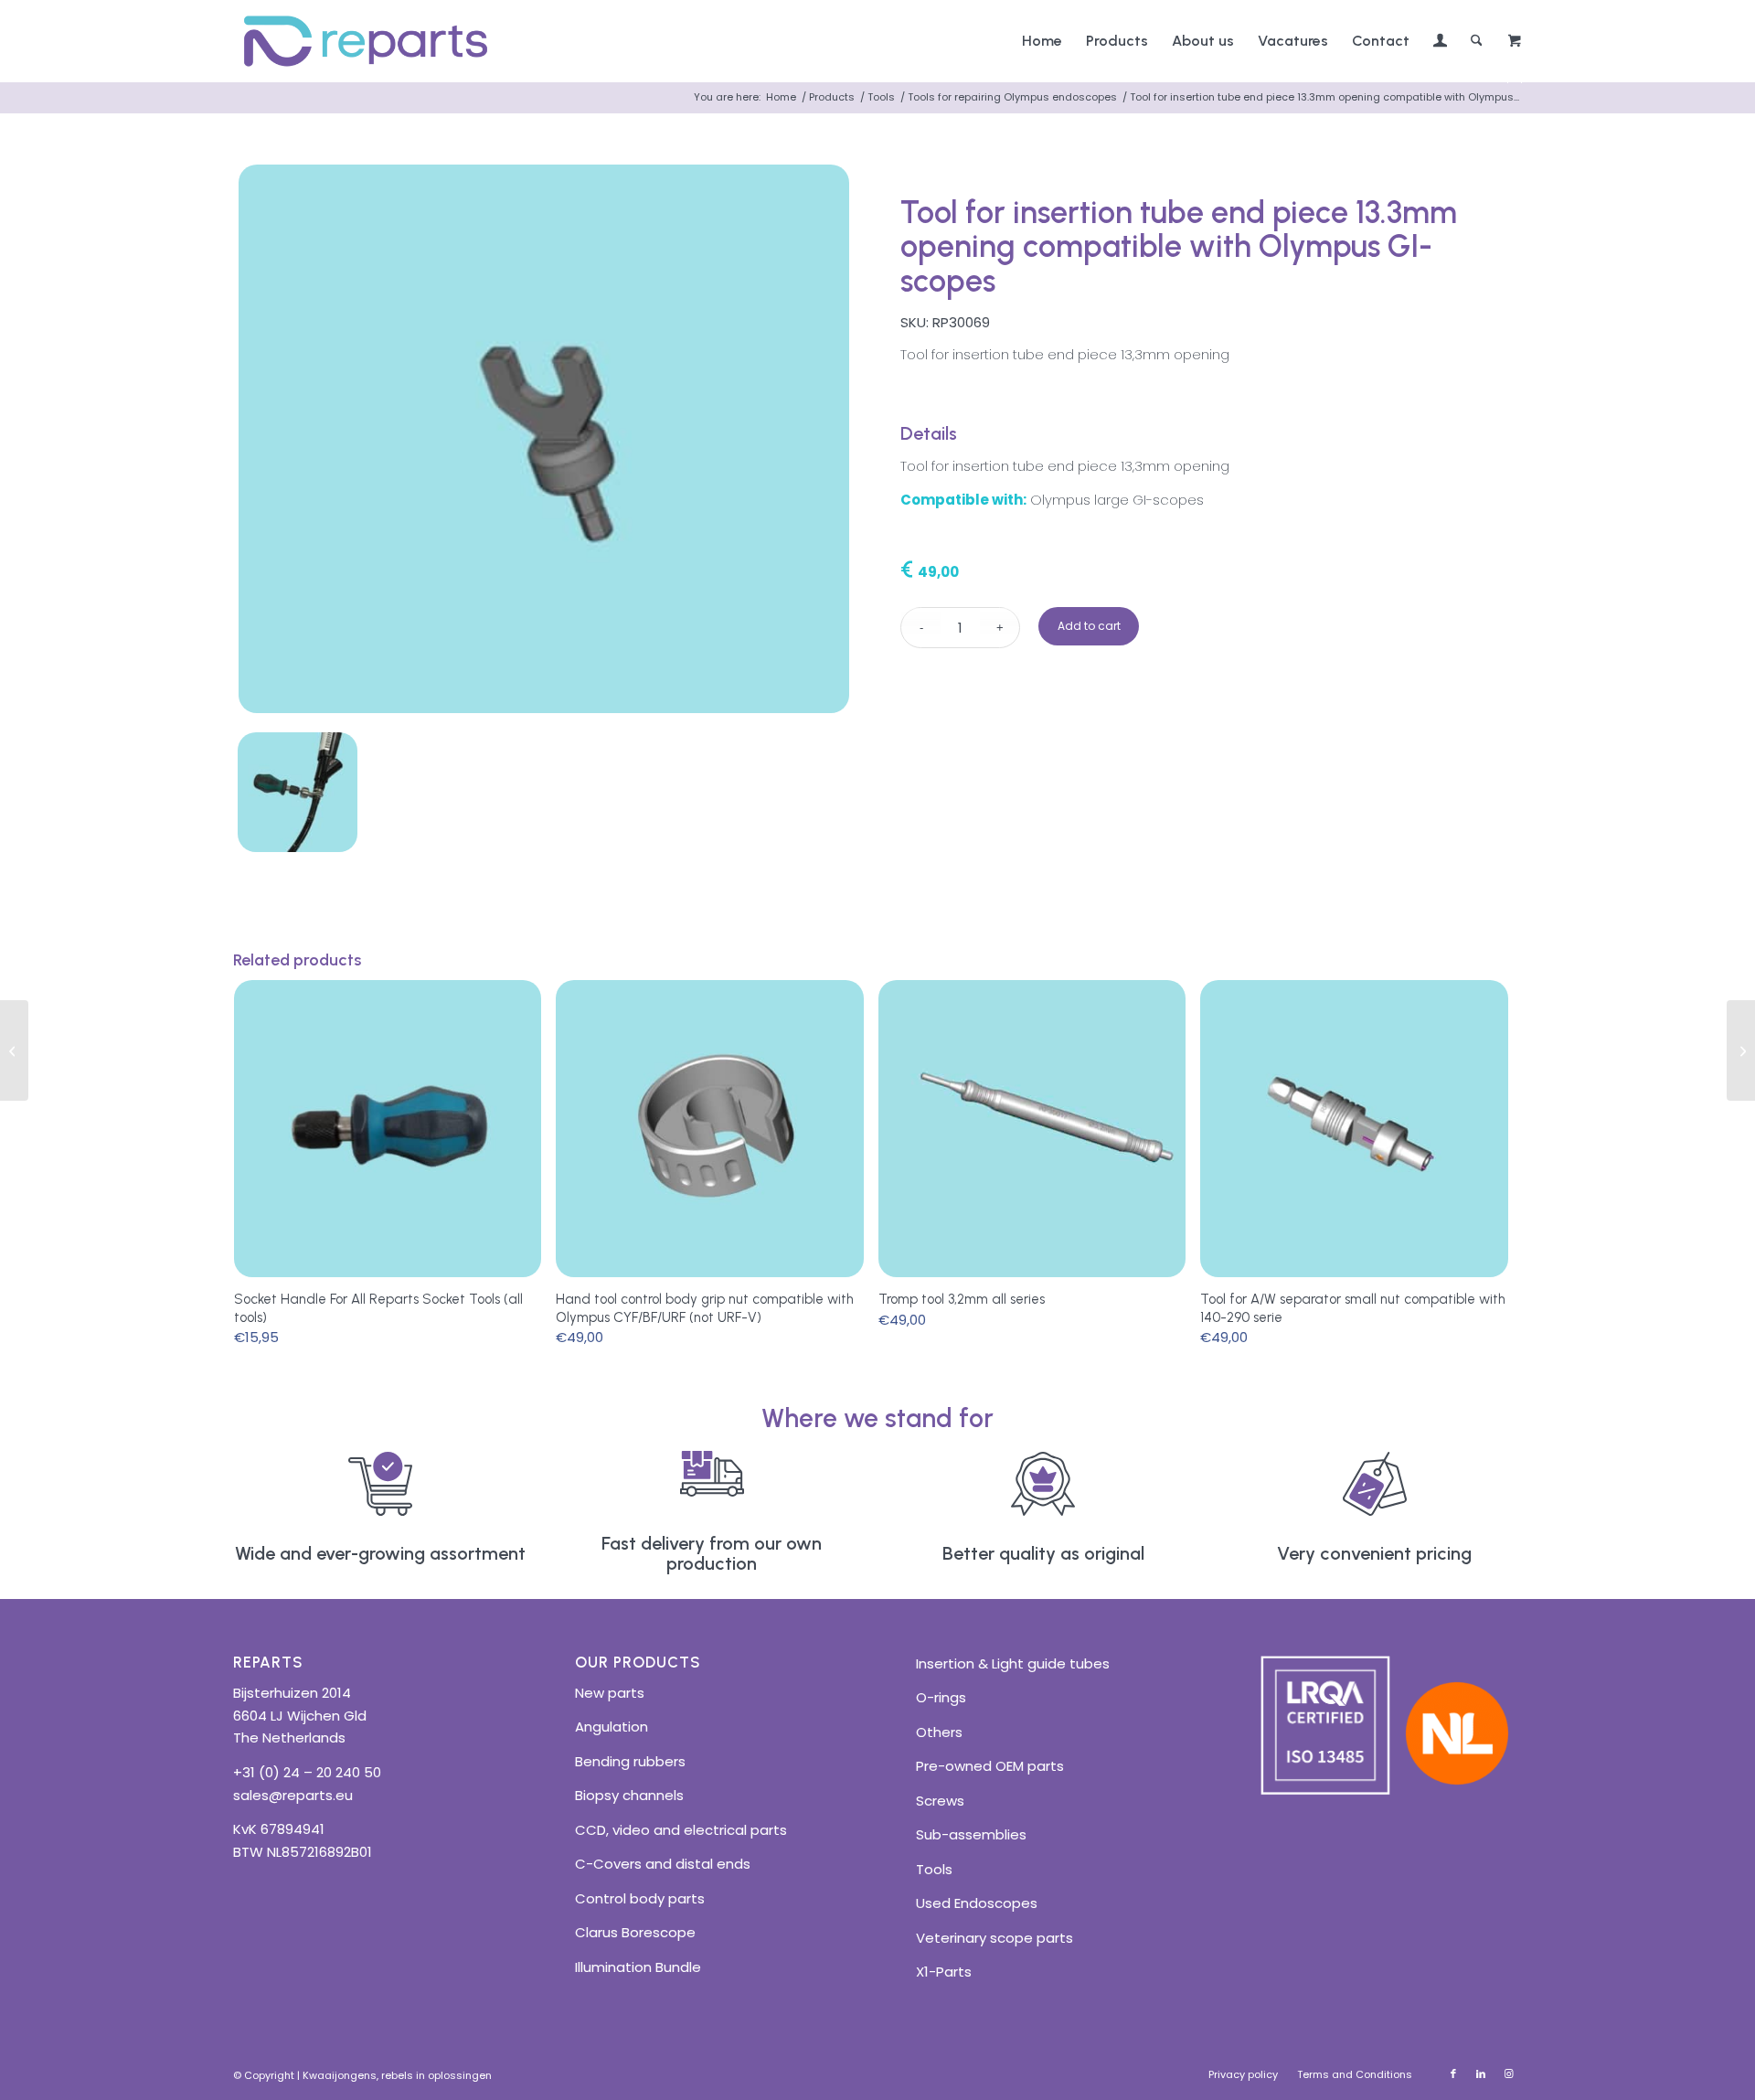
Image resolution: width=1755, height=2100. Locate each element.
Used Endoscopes (977, 1903)
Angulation (612, 1727)
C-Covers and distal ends (663, 1864)
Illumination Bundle (638, 1967)
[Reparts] (366, 41)
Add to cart (1089, 626)
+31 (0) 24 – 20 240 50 (307, 1772)
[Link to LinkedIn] (1481, 2073)
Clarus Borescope (635, 1932)
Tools (934, 1869)
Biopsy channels (629, 1795)
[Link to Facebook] (1453, 2073)
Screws (940, 1801)
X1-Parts (944, 1972)
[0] (1515, 42)
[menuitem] (1042, 41)
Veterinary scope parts (994, 1938)
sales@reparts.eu (293, 1795)
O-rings (941, 1697)
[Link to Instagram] (1508, 2073)
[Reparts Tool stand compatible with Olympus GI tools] (1741, 1050)
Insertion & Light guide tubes (1013, 1663)
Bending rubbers (630, 1761)
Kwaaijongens (340, 2075)
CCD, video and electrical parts (681, 1830)
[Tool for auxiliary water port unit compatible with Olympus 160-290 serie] (14, 1050)
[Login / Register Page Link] (1440, 43)
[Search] (1477, 41)
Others (939, 1732)
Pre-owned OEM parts (990, 1766)
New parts (610, 1693)
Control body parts (640, 1898)
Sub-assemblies (971, 1834)
